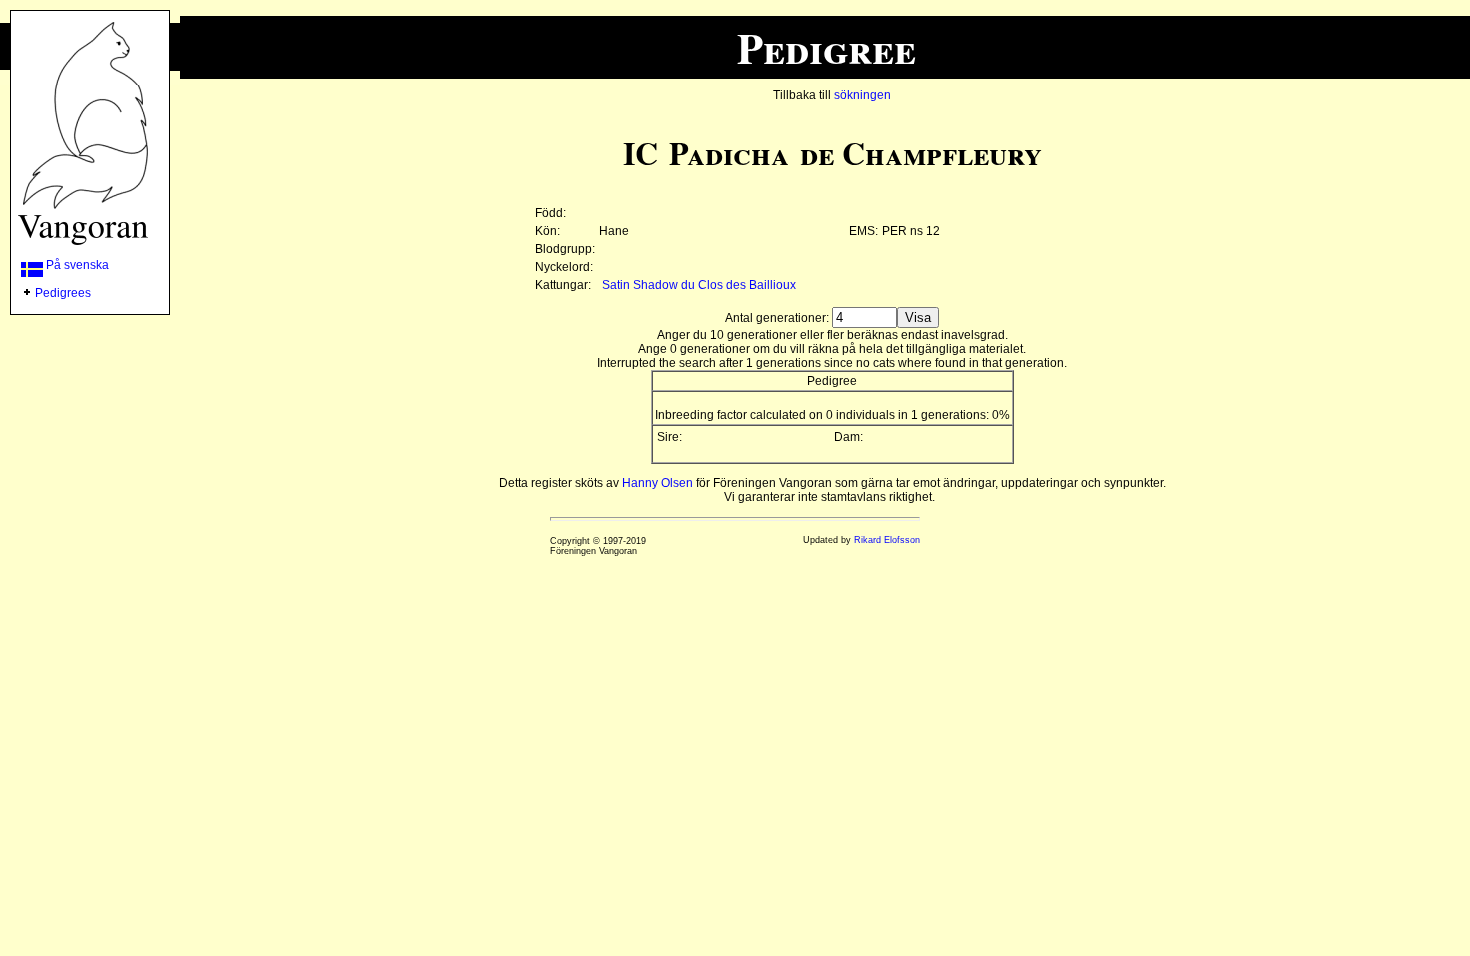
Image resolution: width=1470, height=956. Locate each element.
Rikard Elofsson (887, 540)
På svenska (76, 265)
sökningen (862, 95)
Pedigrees (63, 293)
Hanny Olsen (657, 483)
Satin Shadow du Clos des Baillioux (699, 285)
